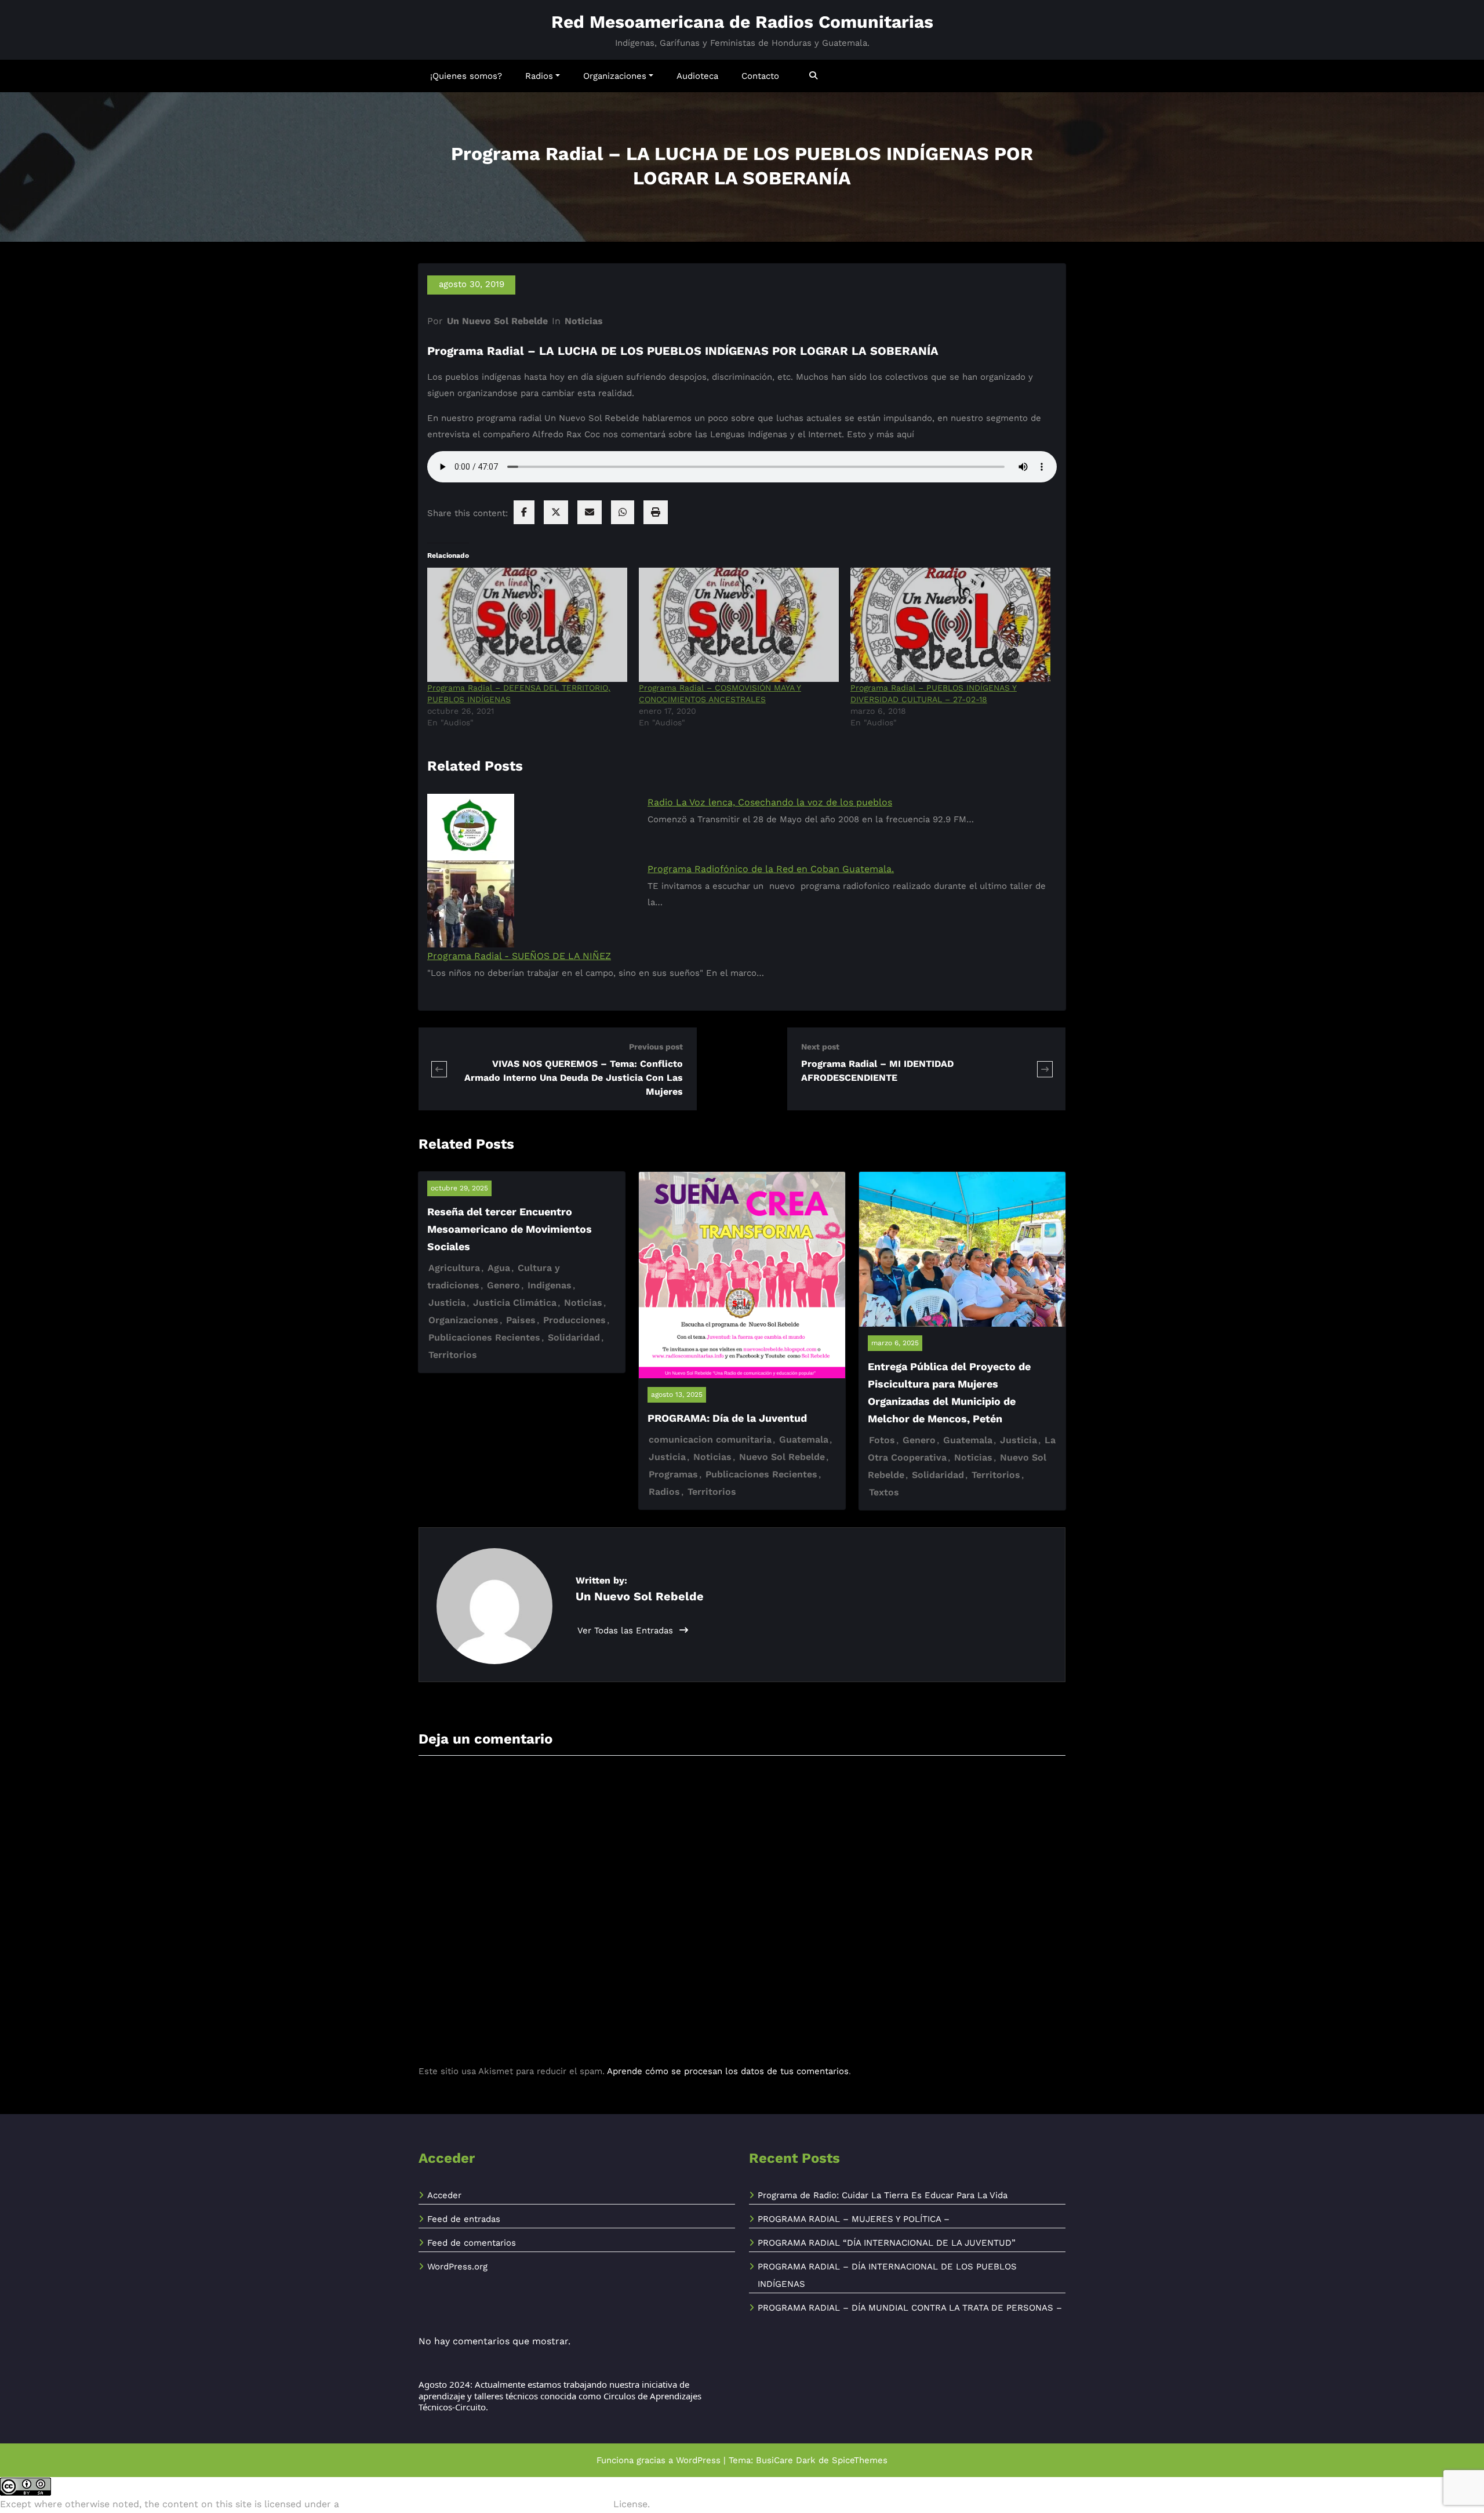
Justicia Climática (515, 1303)
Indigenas (550, 1285)
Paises (521, 1320)
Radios (539, 76)
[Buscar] (814, 76)
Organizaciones (615, 76)
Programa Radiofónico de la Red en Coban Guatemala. (771, 869)
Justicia (447, 1303)
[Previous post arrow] (439, 1069)
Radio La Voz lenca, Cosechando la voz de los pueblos (770, 802)
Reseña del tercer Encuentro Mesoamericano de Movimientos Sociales (510, 1229)
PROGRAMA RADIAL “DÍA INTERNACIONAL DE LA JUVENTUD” (887, 2243)
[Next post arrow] (1045, 1069)
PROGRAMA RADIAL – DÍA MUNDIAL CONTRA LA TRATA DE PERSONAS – (910, 2308)
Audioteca (697, 76)
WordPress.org (457, 2267)
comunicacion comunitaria (710, 1439)
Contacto (760, 76)
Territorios (453, 1355)
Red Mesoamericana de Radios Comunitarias (742, 22)
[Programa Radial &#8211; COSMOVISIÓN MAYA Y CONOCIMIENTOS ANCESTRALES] (739, 625)
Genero (503, 1285)
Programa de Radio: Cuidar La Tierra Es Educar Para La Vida (883, 2195)
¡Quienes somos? (466, 76)
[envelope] (590, 512)
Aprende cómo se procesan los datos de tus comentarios (728, 2071)
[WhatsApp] (623, 512)
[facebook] (524, 512)
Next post (820, 1047)
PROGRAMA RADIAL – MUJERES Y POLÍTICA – (854, 2219)
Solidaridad (574, 1337)
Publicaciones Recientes (484, 1337)
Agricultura (454, 1268)
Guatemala (804, 1439)
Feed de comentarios (472, 2243)
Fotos (882, 1440)
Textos (884, 1492)
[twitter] (556, 512)
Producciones (574, 1320)
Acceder (444, 2195)
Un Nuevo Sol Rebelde (497, 321)
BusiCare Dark (786, 2460)
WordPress (698, 2460)
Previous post (656, 1047)
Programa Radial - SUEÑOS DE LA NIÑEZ (519, 956)
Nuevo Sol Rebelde (782, 1457)
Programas (673, 1474)
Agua (499, 1268)
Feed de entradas (464, 2219)
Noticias (584, 321)
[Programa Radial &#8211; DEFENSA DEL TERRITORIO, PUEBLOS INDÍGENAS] (527, 625)
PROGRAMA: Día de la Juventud (727, 1418)
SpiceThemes (860, 2460)
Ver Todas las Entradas (627, 1630)
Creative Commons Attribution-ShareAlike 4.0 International (476, 2504)
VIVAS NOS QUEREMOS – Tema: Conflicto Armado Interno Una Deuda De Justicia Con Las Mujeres (574, 1078)
